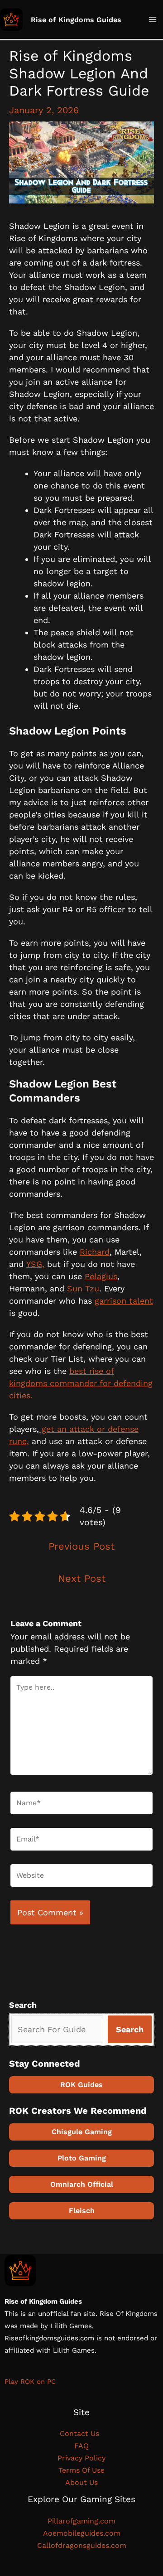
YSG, (35, 1264)
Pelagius (101, 1276)
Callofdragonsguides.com (82, 2545)
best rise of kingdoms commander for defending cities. (81, 1383)
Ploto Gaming (82, 2158)
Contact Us (82, 2433)
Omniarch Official (82, 2184)
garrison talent (124, 1301)
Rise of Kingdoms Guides (76, 20)
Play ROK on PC (30, 2382)
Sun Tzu (83, 1288)
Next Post (82, 1578)
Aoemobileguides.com (82, 2533)
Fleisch (82, 2211)
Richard (95, 1252)
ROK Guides (81, 2085)
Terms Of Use (81, 2470)
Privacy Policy (81, 2458)
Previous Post (81, 1546)
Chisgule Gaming (82, 2132)
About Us (81, 2482)
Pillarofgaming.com (81, 2521)
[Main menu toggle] (152, 20)
